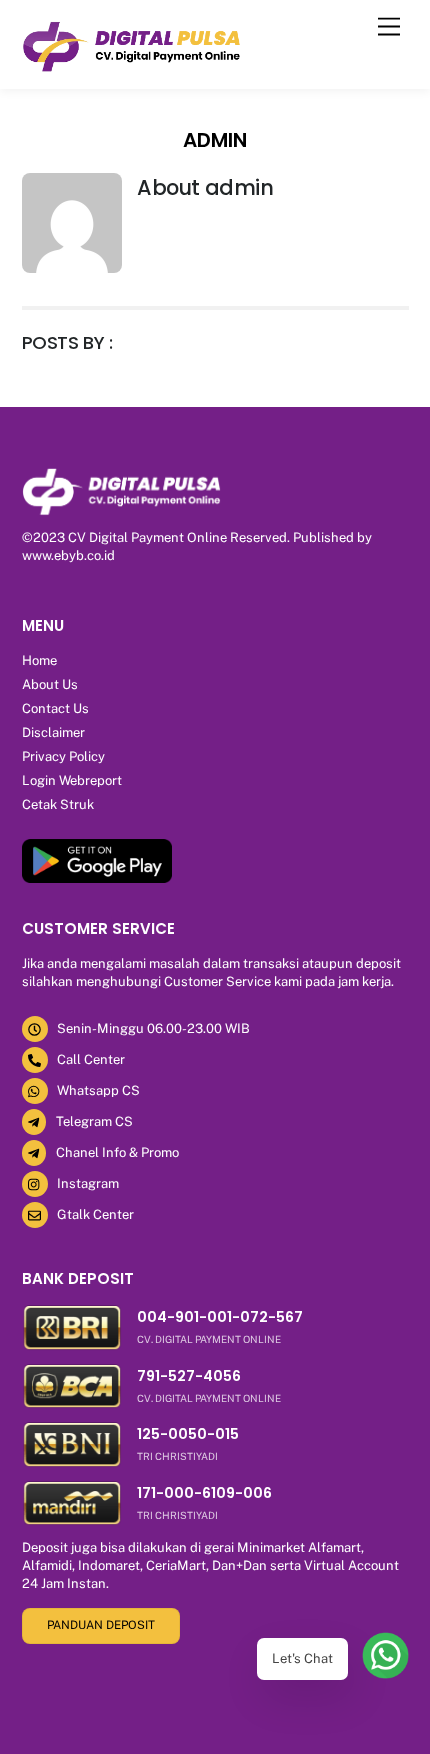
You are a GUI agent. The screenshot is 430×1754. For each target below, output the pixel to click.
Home (39, 660)
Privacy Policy (63, 756)
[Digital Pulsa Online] (132, 67)
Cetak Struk (58, 804)
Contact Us (55, 708)
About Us (50, 684)
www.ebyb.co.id (68, 555)
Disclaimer (53, 732)
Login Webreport (72, 780)
